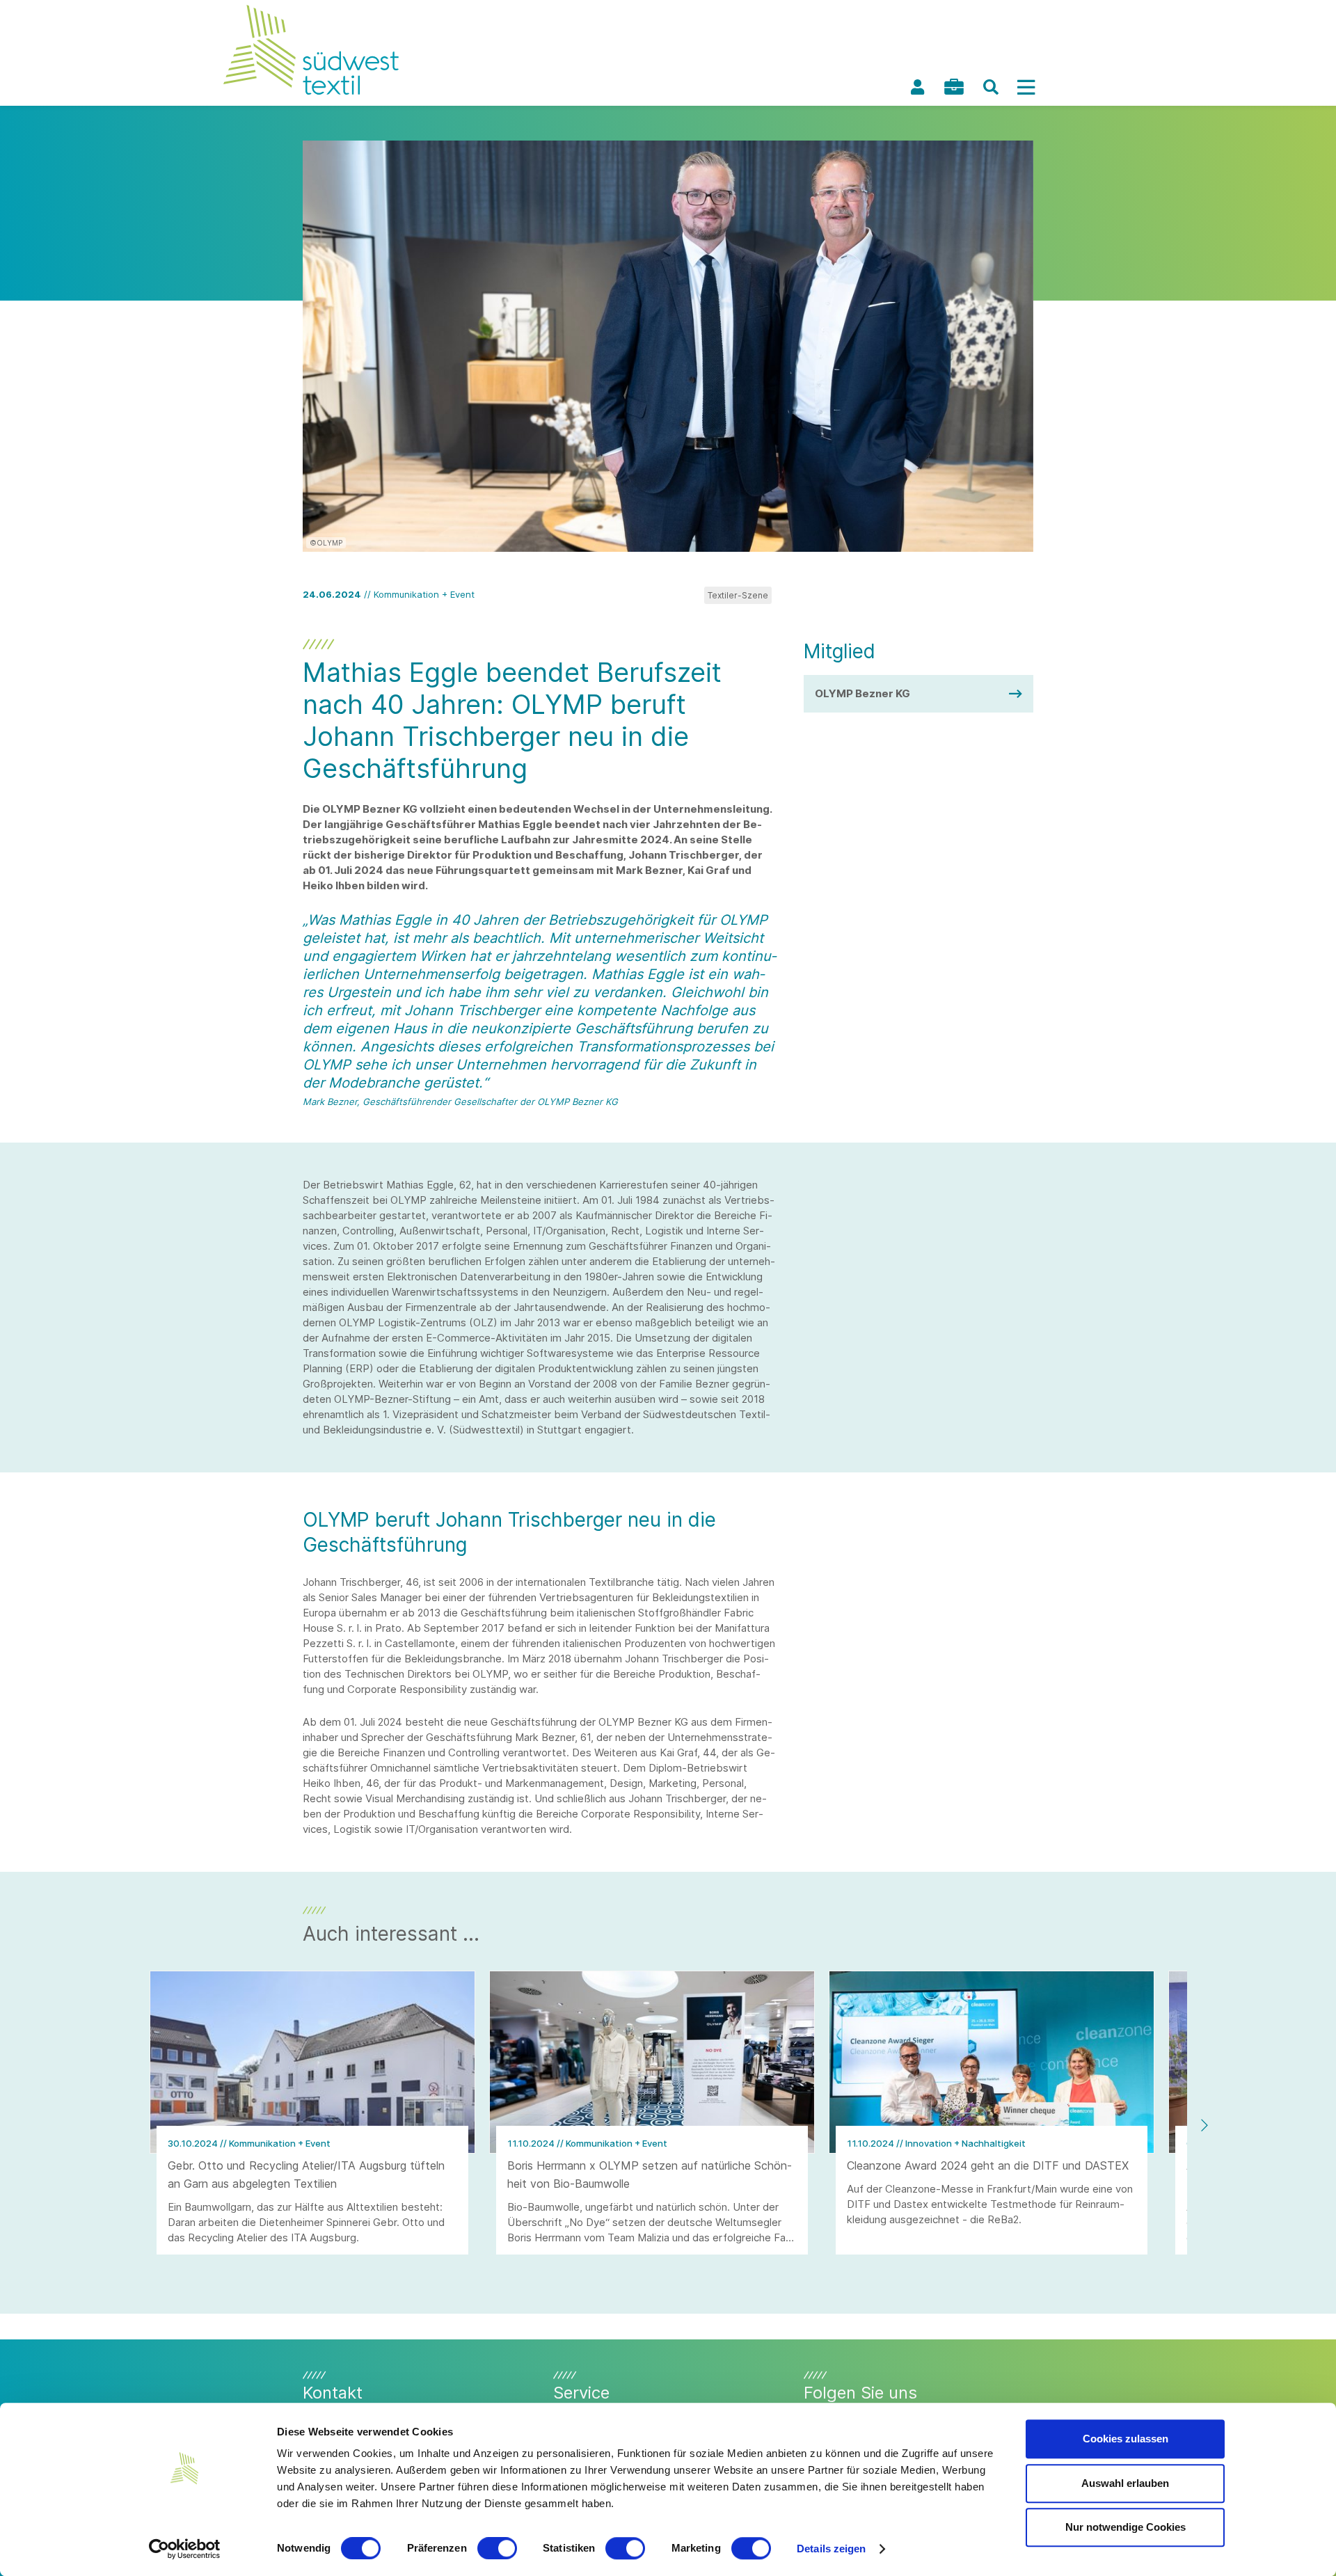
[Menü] (1026, 87)
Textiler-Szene (738, 595)
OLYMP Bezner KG (862, 693)
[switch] (497, 2548)
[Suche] (991, 87)
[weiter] (1204, 2125)
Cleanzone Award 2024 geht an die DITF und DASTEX (988, 2165)
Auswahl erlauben (1125, 2483)
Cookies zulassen (1126, 2439)
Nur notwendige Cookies (1126, 2527)
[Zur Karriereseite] (954, 87)
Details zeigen (831, 2549)
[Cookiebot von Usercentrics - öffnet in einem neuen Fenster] (185, 2549)
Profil (917, 87)
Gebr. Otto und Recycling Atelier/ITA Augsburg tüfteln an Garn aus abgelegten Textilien (306, 2175)
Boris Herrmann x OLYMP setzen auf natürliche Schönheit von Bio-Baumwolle (650, 2175)
